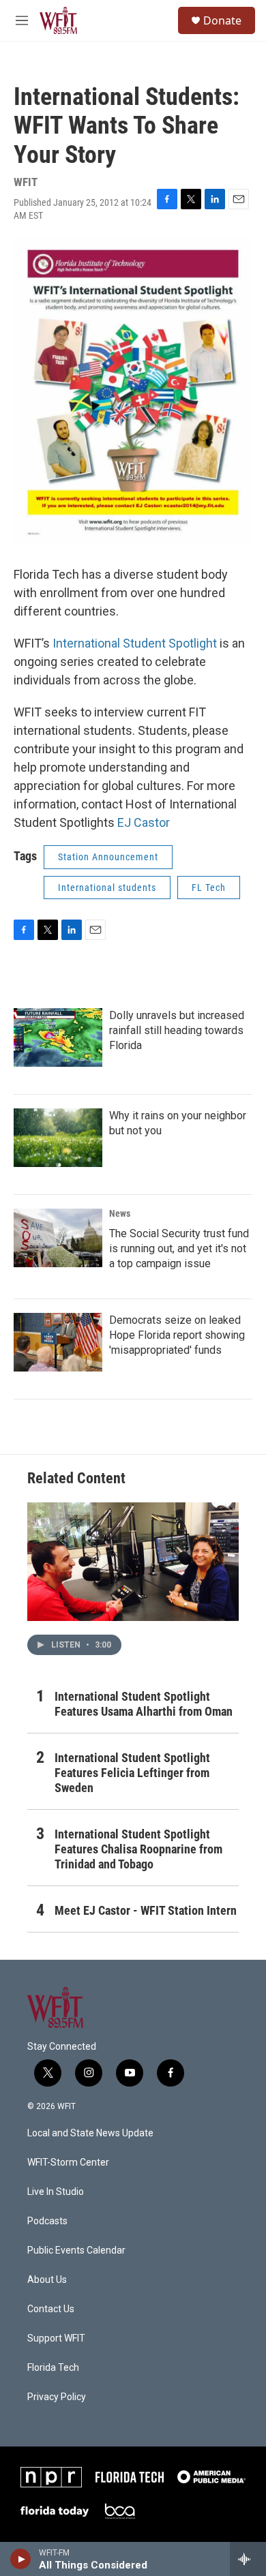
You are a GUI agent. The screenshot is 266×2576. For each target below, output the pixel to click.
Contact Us (51, 2309)
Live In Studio (56, 2192)
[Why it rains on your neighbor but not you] (58, 1138)
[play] (21, 2559)
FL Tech (209, 888)
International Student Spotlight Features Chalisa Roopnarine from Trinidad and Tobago (138, 1849)
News (120, 1213)
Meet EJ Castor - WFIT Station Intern (146, 1910)
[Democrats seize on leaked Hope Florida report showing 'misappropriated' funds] (58, 1342)
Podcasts (47, 2221)
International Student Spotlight (135, 643)
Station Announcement (108, 857)
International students (107, 888)
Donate (222, 20)
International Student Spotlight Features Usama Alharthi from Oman (144, 1704)
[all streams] (248, 2559)
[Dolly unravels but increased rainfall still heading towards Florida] (58, 1037)
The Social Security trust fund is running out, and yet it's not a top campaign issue (179, 1248)
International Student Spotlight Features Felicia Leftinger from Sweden (132, 1773)
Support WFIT (56, 2338)
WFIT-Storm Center (68, 2163)
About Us (47, 2280)
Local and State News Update (90, 2133)
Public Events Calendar (76, 2251)
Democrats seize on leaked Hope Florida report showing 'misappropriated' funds (177, 1335)
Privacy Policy (57, 2397)
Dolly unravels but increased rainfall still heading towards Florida (177, 1030)
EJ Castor (144, 822)
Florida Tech (53, 2368)
